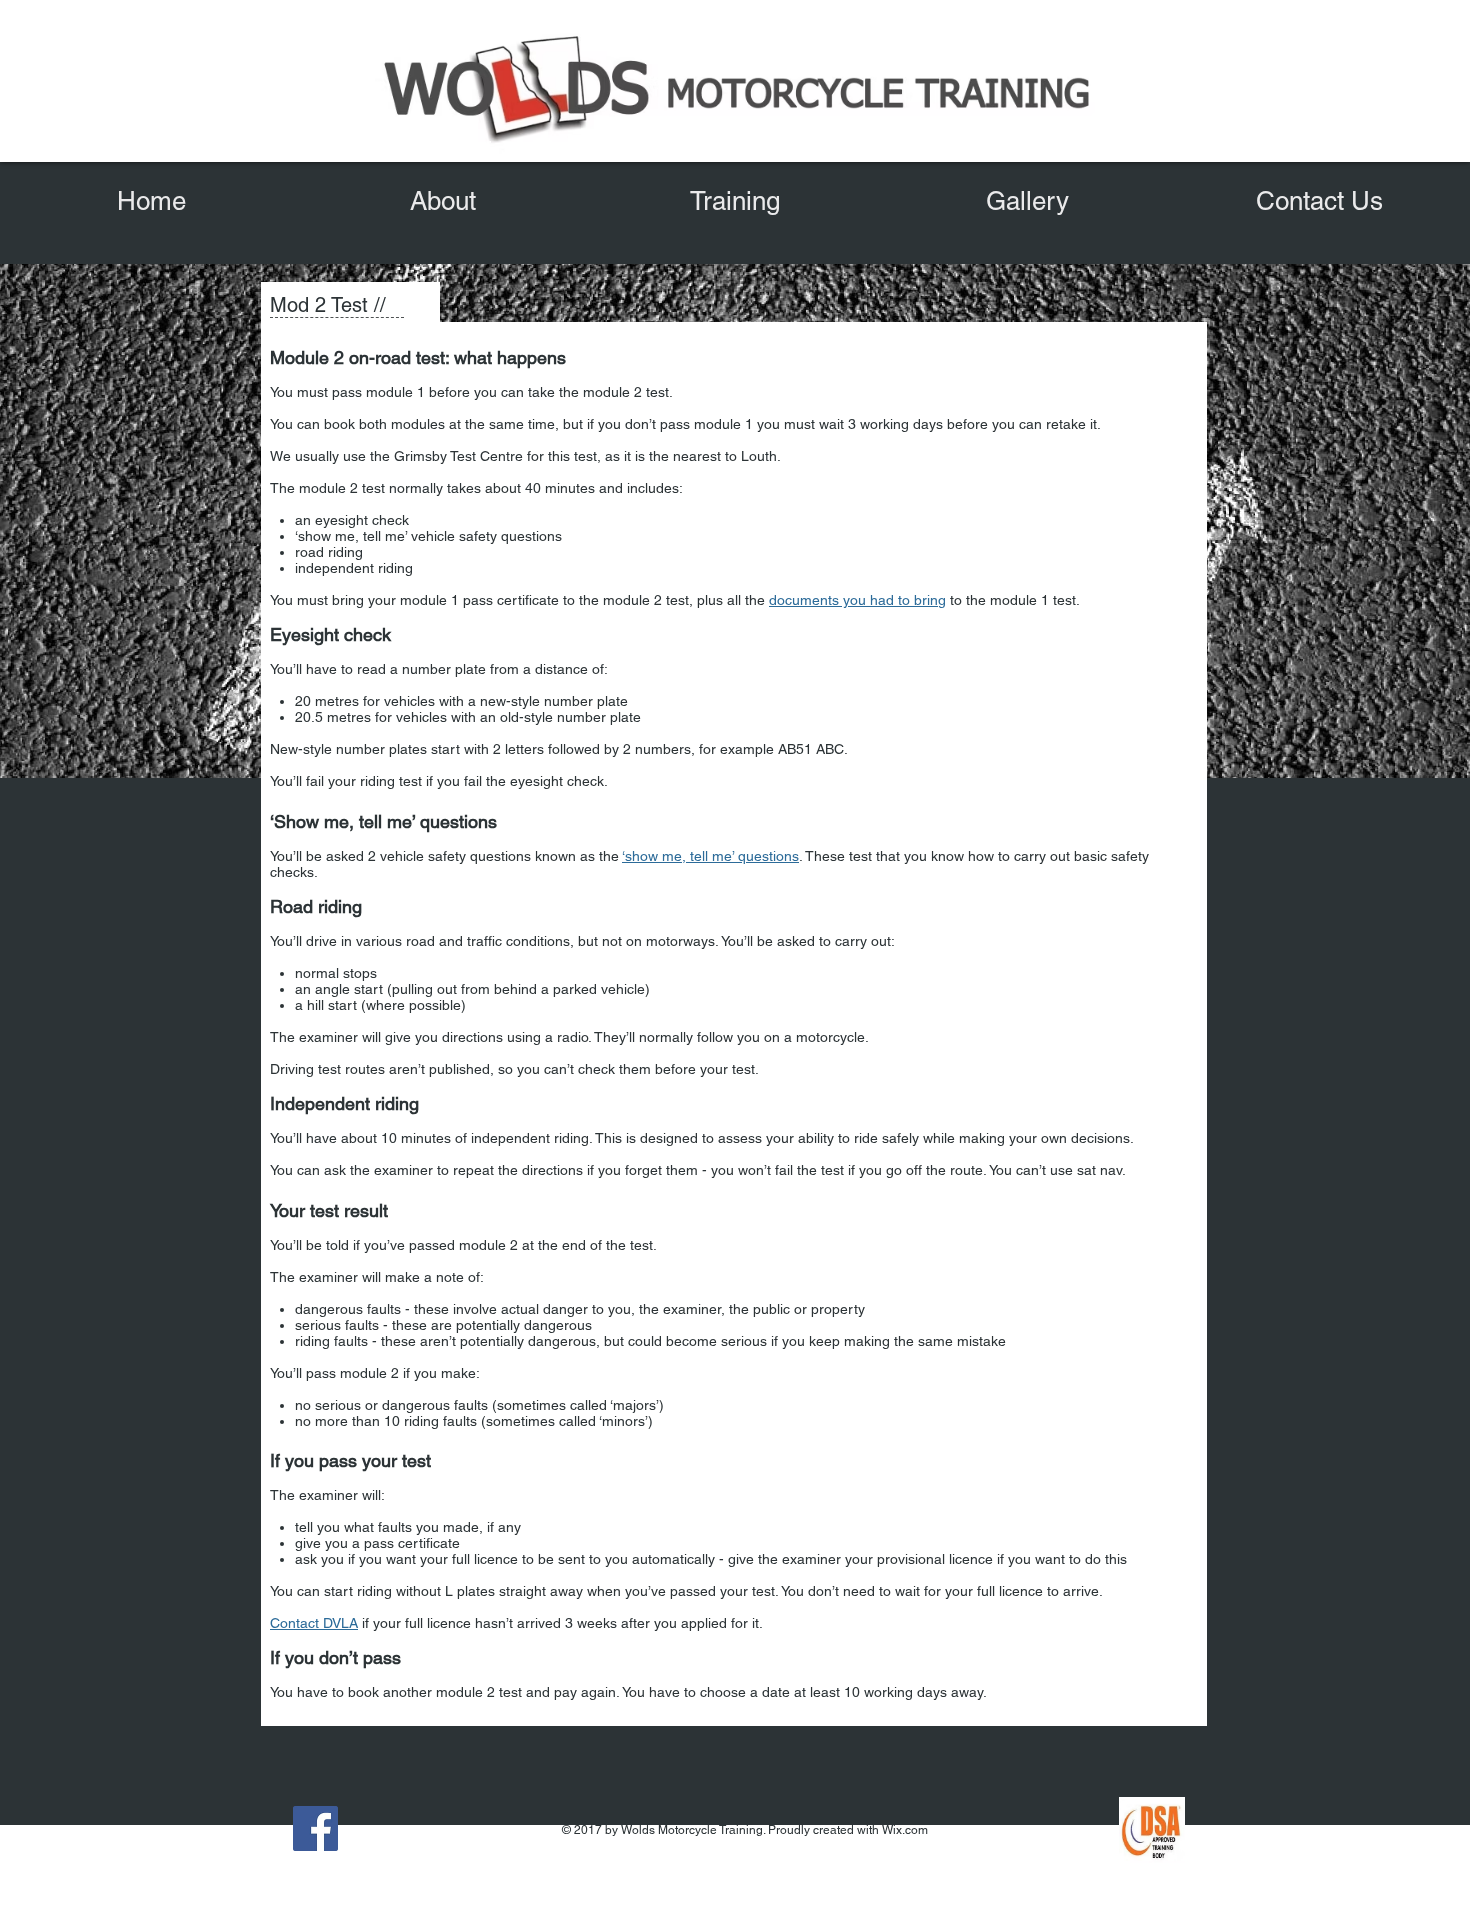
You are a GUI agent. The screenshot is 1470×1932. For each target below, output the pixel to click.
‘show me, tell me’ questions (710, 856)
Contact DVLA (314, 1623)
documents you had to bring (857, 600)
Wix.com (905, 1830)
